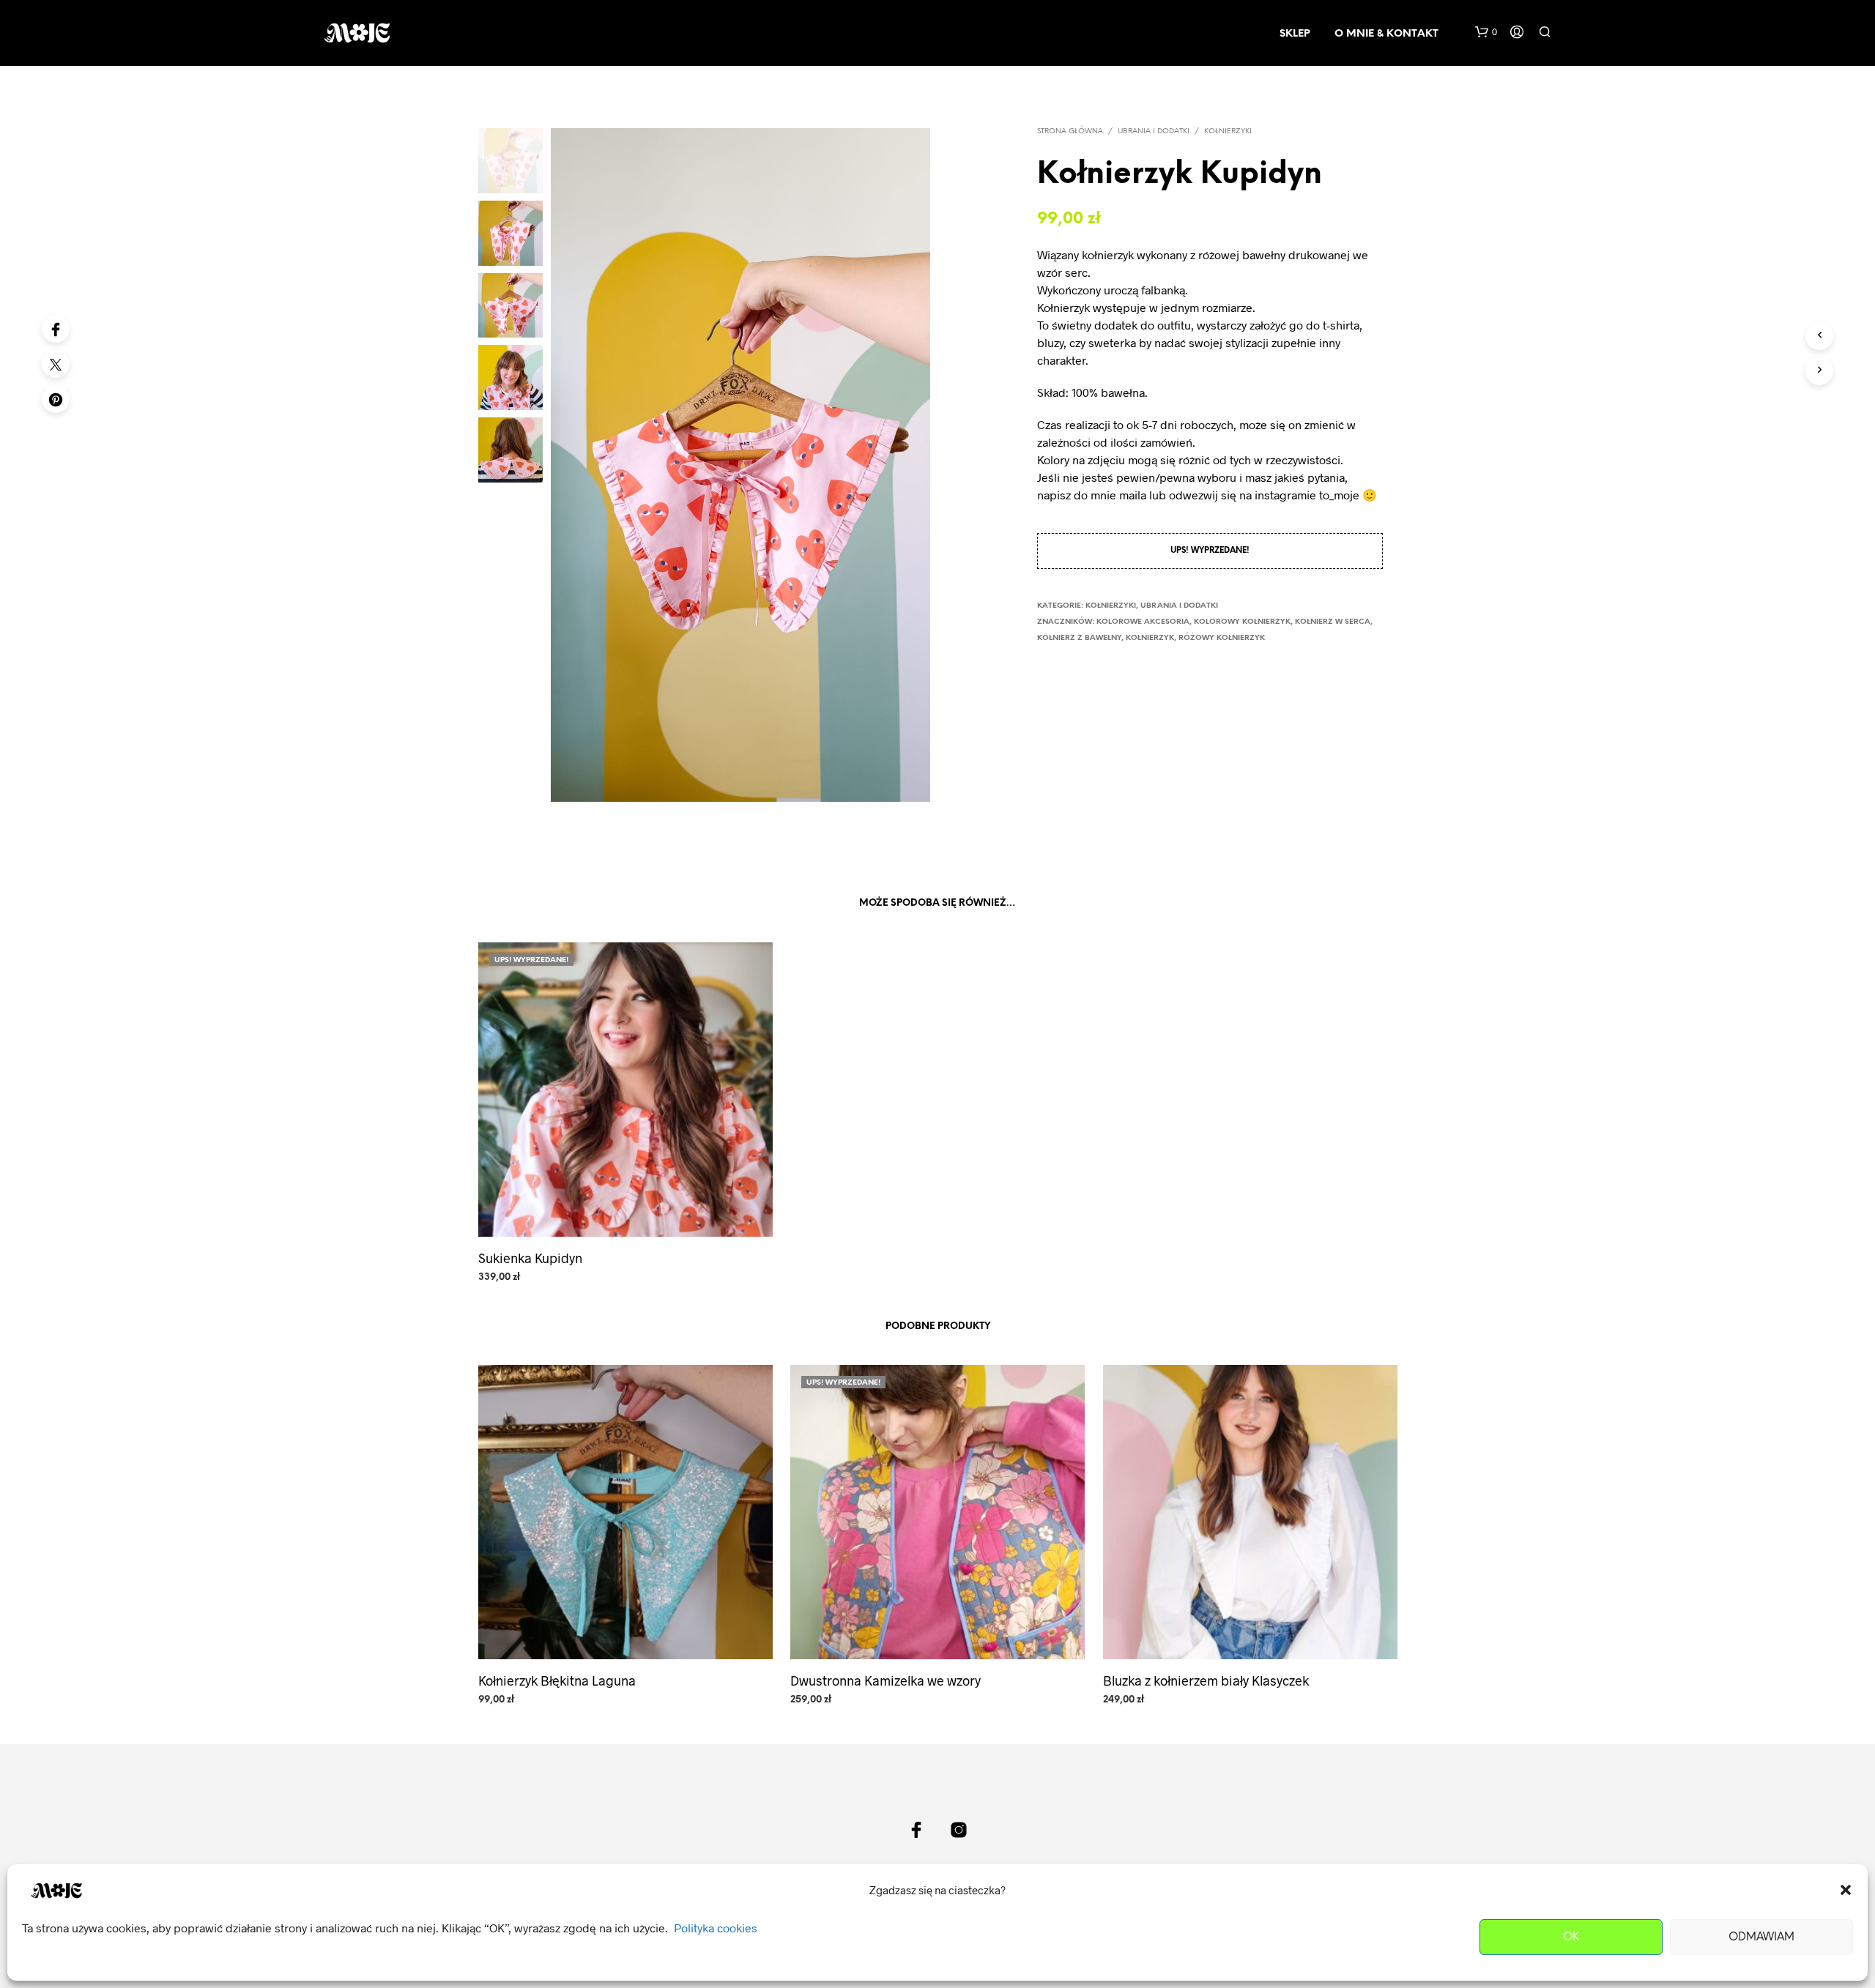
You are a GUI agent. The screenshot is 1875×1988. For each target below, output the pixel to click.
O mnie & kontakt (1386, 34)
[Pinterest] (56, 399)
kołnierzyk (1150, 638)
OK (1571, 1937)
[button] (1846, 1890)
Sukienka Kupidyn (530, 1257)
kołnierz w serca (1333, 622)
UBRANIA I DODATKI (1154, 131)
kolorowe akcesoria (1143, 622)
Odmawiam (1761, 1937)
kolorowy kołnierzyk (1242, 622)
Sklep (1295, 34)
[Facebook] (56, 329)
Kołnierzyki (1228, 131)
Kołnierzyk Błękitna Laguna (557, 1680)
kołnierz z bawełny (1079, 638)
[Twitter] (56, 364)
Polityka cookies (716, 1928)
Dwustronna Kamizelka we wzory (885, 1680)
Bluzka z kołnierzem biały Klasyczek (1206, 1680)
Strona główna (1070, 131)
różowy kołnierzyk (1222, 638)
